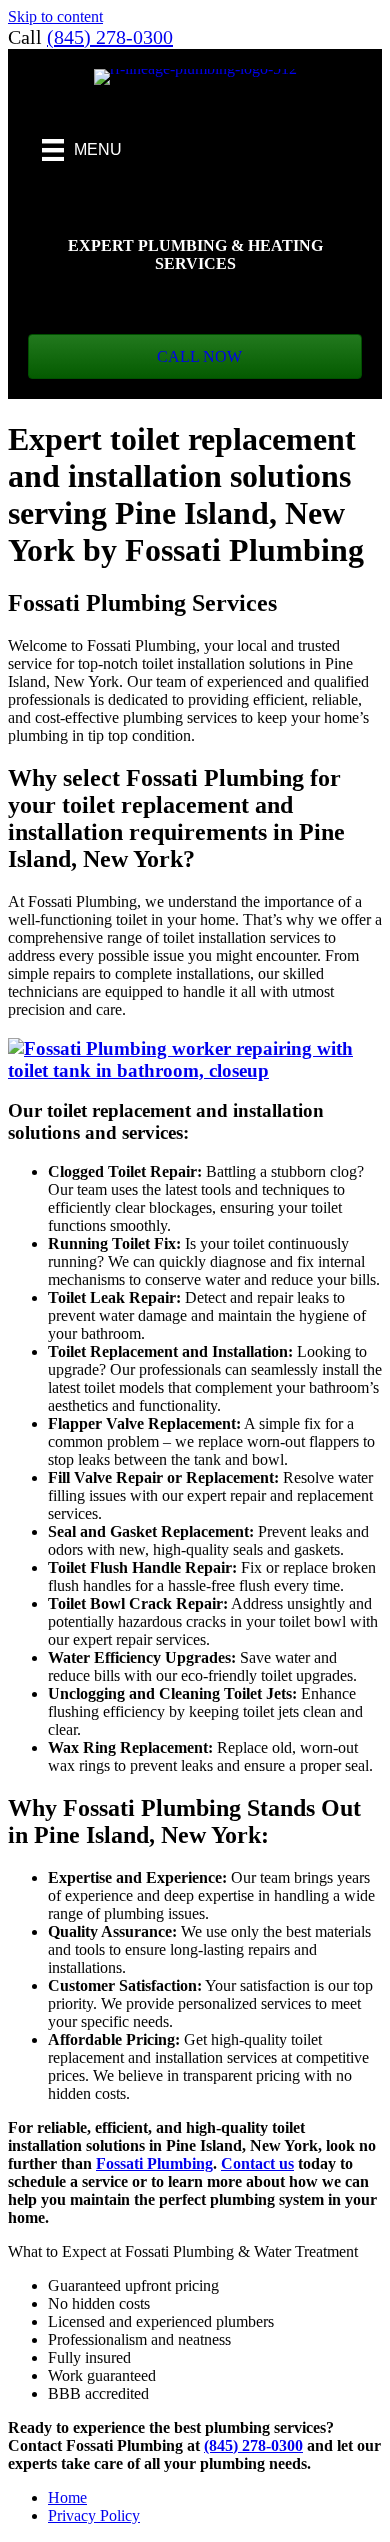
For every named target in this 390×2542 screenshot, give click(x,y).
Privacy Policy (94, 2515)
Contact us (257, 2163)
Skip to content (55, 16)
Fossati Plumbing (154, 2163)
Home (67, 2497)
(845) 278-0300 (110, 37)
